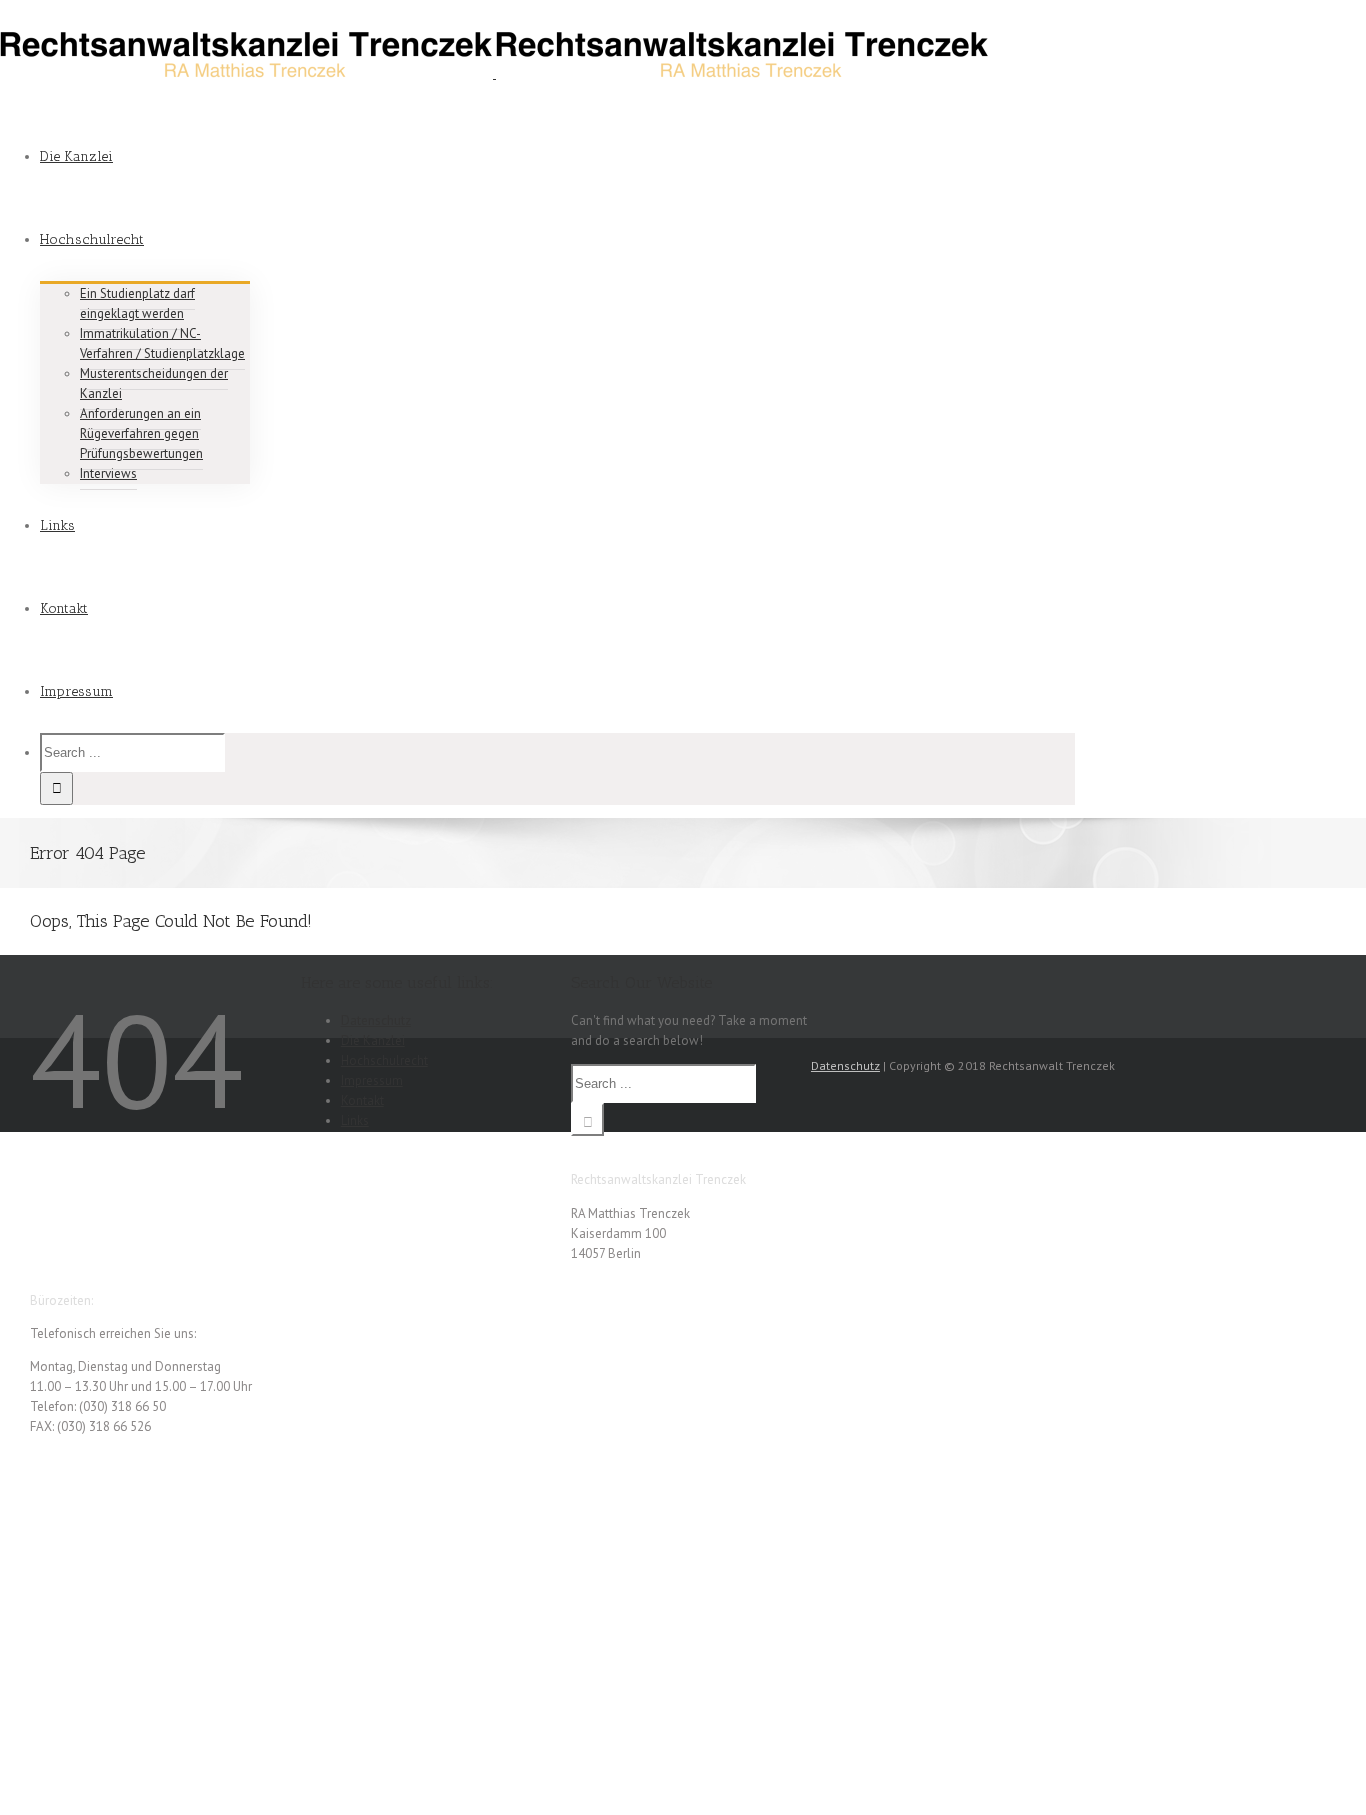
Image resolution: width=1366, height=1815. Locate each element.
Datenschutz (376, 1020)
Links (355, 1120)
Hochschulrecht (384, 1060)
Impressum (372, 1080)
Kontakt (362, 1100)
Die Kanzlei (373, 1040)
